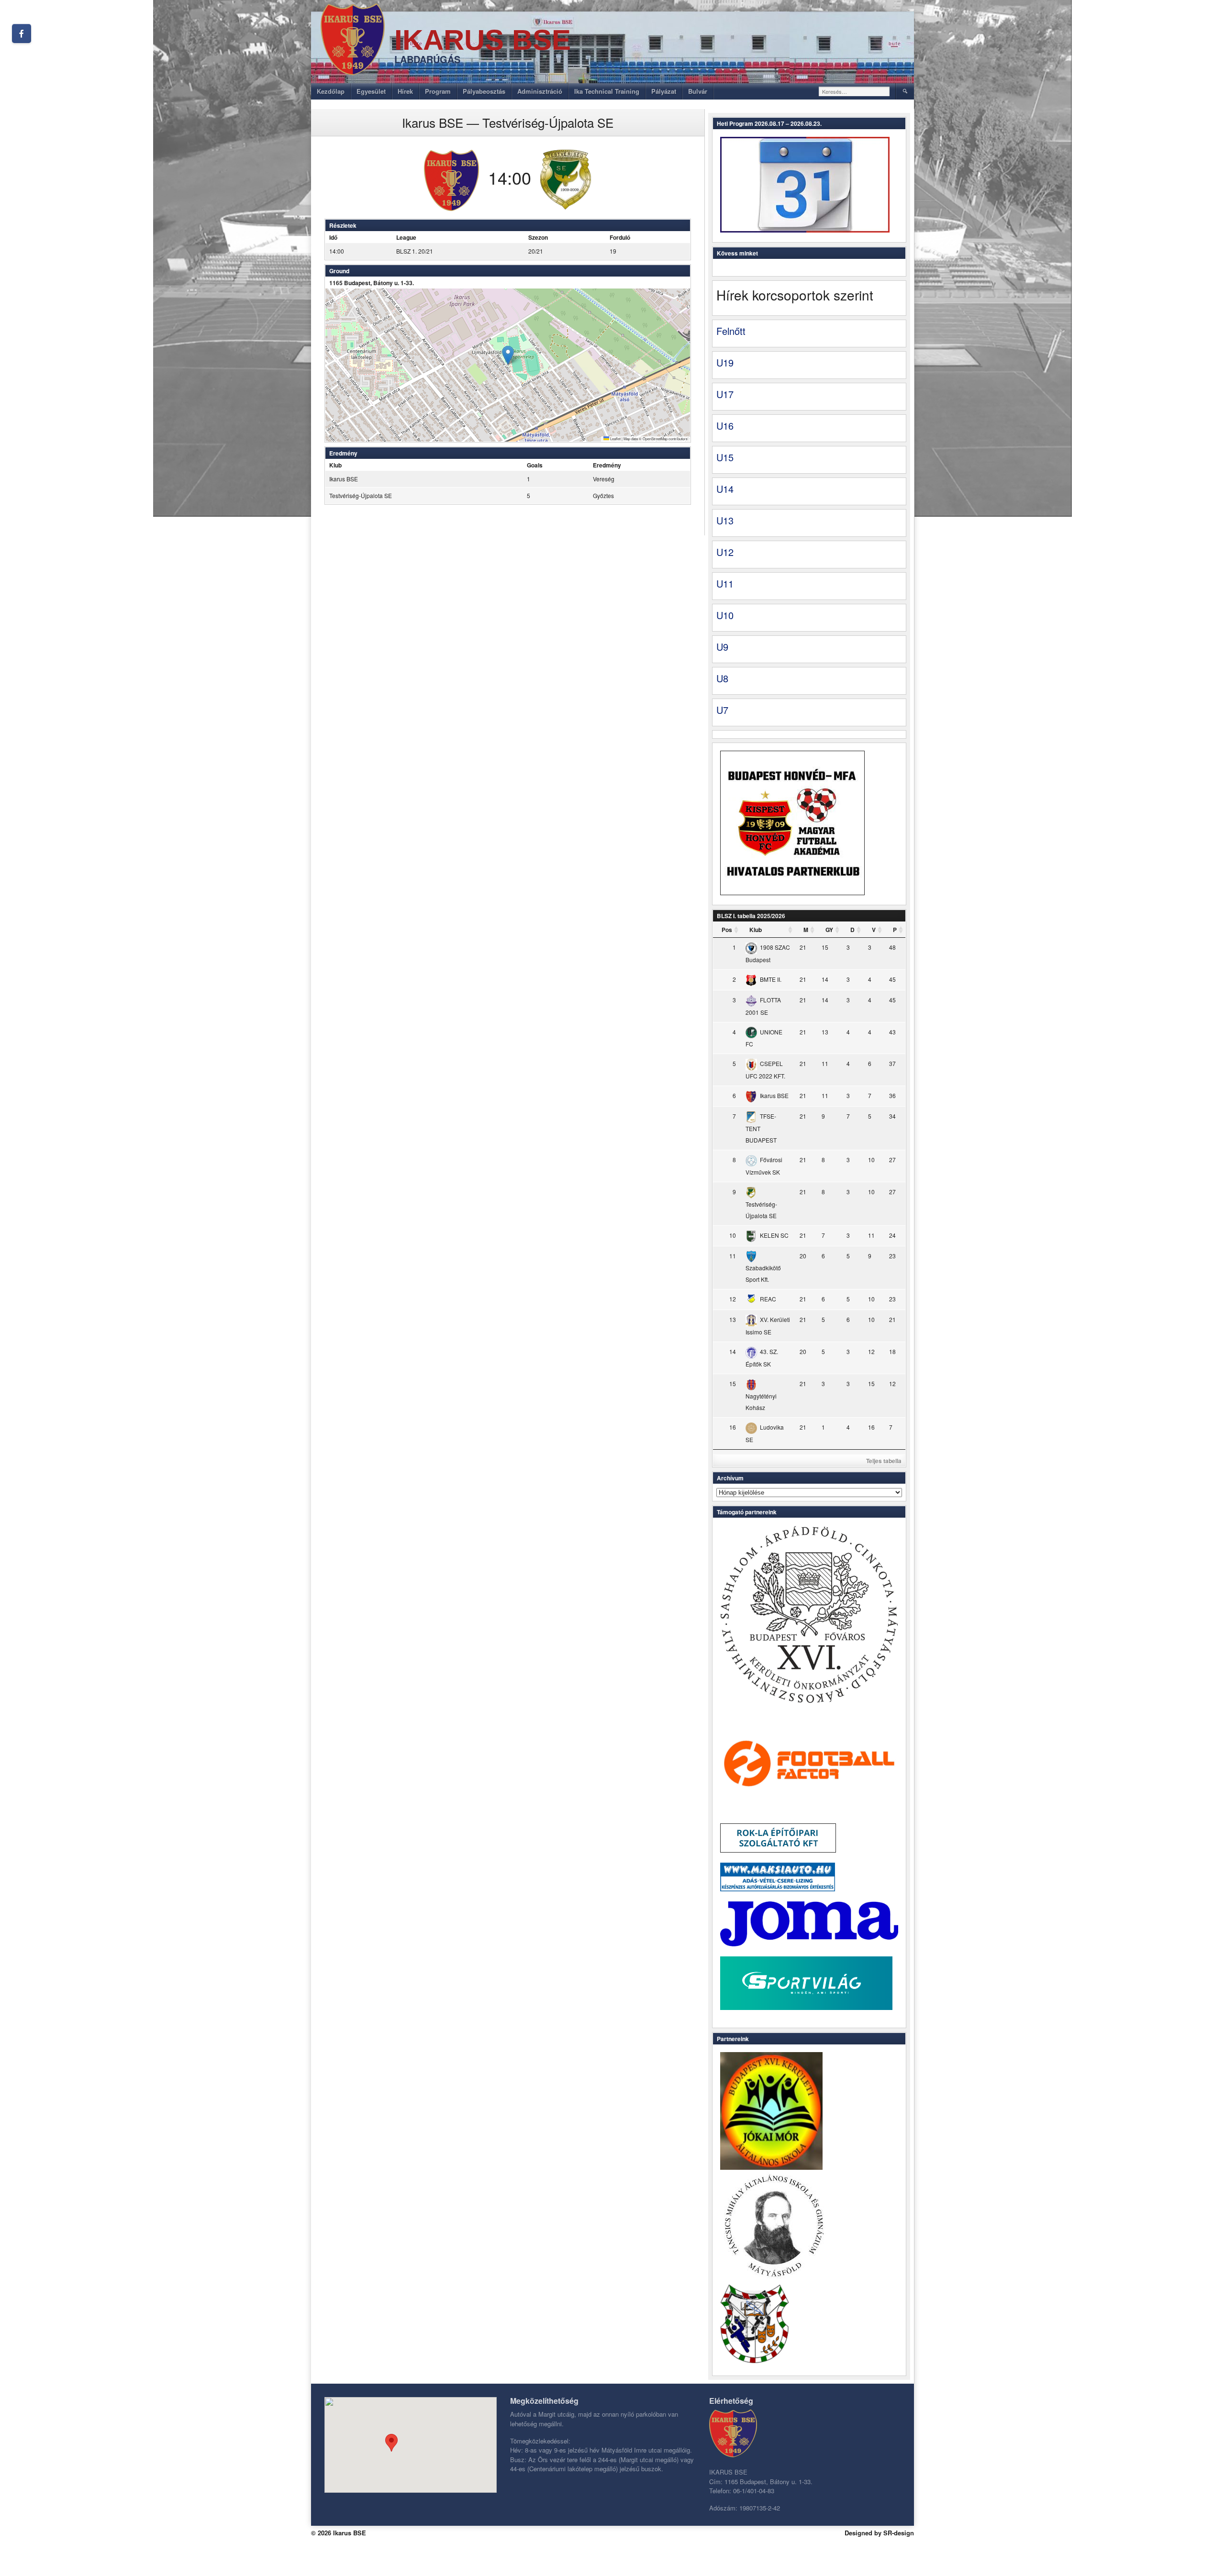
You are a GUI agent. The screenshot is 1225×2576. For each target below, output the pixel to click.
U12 (725, 552)
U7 (722, 710)
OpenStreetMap (655, 439)
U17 (725, 394)
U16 (725, 426)
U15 (725, 457)
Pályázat (664, 91)
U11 (725, 583)
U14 (725, 489)
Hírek (405, 91)
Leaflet (615, 439)
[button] (508, 355)
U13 (725, 520)
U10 (725, 615)
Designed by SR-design (879, 2533)
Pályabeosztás (484, 91)
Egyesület (371, 91)
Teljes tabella (884, 1461)
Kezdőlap (331, 91)
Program (438, 91)
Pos (727, 930)
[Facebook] (22, 33)
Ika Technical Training (607, 91)
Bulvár (698, 91)
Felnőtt (731, 331)
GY (829, 930)
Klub (756, 930)
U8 (722, 678)
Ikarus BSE (483, 40)
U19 (725, 362)
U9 (722, 647)
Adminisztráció (540, 91)
